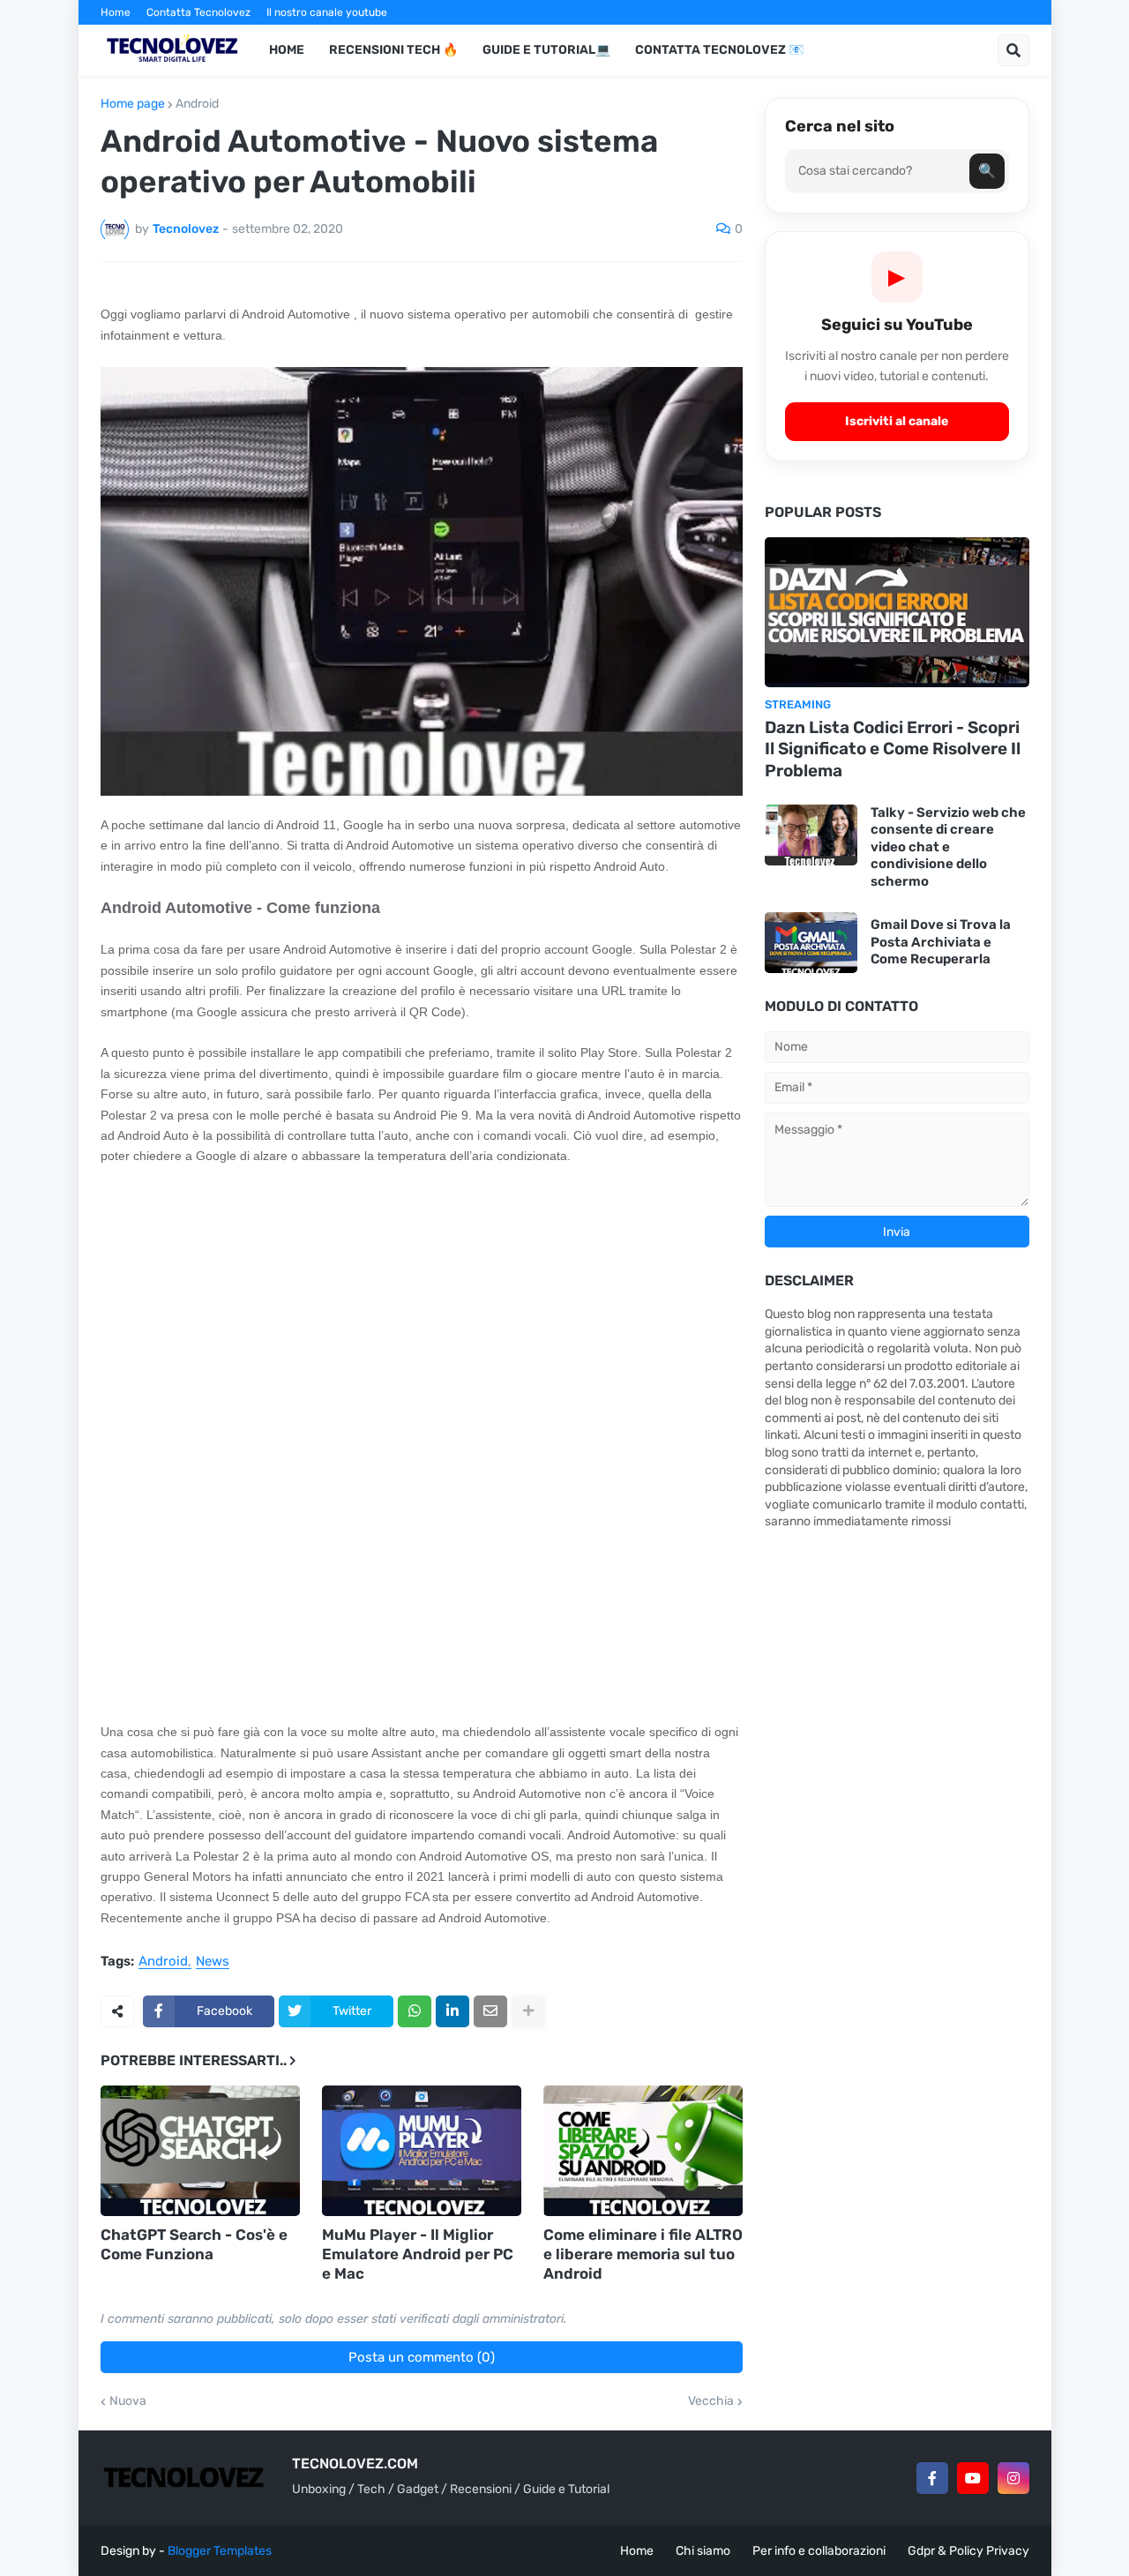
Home (116, 12)
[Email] (490, 2011)
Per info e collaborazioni (819, 2551)
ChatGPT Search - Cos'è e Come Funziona (194, 2244)
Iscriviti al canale (897, 421)
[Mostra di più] (528, 2011)
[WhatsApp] (415, 2011)
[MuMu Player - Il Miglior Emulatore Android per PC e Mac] (422, 2151)
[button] (1013, 50)
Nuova (128, 2401)
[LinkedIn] (452, 2011)
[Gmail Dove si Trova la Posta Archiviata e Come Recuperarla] (811, 943)
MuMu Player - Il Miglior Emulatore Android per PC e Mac (418, 2254)
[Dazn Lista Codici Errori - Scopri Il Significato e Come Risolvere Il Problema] (897, 612)
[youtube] (973, 2478)
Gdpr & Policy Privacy (968, 2551)
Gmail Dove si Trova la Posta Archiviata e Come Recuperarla (941, 942)
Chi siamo (703, 2551)
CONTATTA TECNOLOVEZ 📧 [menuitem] (719, 50)
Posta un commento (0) (422, 2357)
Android (197, 104)
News (213, 1962)
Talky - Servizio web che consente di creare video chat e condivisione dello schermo (948, 847)
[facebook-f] (932, 2478)
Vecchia (711, 2401)
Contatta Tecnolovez (198, 12)
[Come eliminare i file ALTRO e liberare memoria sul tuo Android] (643, 2151)
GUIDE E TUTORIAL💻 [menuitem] (546, 50)
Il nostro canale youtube (327, 12)
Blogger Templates (220, 2551)
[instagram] (1013, 2478)
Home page (133, 104)
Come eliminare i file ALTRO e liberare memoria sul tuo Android (643, 2254)
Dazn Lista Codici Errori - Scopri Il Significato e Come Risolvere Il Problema (893, 749)
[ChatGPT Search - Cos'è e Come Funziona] (200, 2151)
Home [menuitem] (287, 50)
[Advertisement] (422, 1311)
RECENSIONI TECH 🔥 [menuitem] (393, 50)
